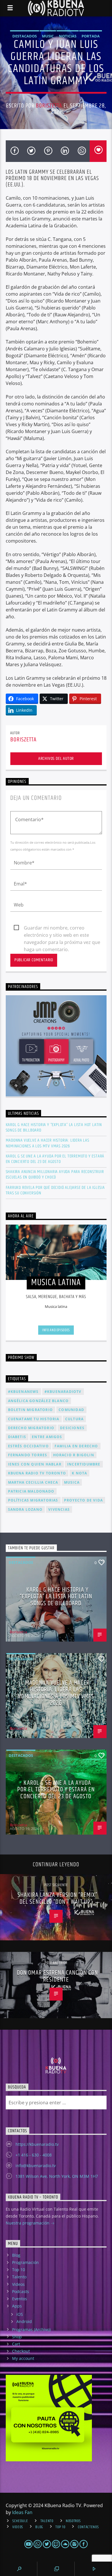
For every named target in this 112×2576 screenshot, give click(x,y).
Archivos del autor (56, 759)
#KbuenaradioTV (63, 1392)
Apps (17, 2306)
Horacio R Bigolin (74, 1455)
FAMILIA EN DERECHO (76, 1446)
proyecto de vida (83, 1500)
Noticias (68, 36)
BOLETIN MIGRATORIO (31, 1410)
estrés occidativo (28, 1446)
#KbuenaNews (23, 1392)
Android (24, 2321)
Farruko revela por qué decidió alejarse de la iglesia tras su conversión (55, 1190)
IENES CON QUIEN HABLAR (35, 1464)
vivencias (59, 1509)
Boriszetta (49, 106)
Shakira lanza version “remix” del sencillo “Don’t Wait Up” (57, 1898)
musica (72, 1482)
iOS (20, 2314)
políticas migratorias (33, 1500)
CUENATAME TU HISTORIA (34, 1419)
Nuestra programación (28, 2223)
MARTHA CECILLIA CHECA (33, 1482)
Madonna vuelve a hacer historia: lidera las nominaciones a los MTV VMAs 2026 (48, 1143)
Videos (18, 2284)
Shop (17, 2337)
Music (48, 36)
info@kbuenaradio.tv (36, 2166)
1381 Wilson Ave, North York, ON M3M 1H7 (57, 2176)
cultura (74, 1419)
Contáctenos (88, 2527)
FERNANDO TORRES (28, 1455)
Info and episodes (56, 1330)
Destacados (25, 36)
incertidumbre (84, 1464)
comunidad (71, 1410)
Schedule (20, 2521)
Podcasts (21, 2291)
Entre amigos (47, 1437)
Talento (19, 2277)
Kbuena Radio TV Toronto (37, 1473)
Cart (16, 2344)
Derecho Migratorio (31, 1428)
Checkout (21, 2351)
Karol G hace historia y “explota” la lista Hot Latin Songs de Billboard (54, 1128)
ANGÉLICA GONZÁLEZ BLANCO (38, 1401)
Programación (25, 2262)
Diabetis (17, 1437)
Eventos (20, 2299)
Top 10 (19, 2270)
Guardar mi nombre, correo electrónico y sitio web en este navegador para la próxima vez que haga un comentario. (62, 928)
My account (23, 2358)
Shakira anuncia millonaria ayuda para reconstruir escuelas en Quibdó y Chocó (55, 1174)
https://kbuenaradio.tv (37, 2144)
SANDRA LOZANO (25, 1509)
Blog (16, 2255)
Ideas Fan (22, 2512)
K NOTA (79, 1473)
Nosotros (73, 2521)
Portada (91, 36)
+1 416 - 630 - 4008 (34, 2155)
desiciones (72, 1428)
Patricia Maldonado (31, 1491)
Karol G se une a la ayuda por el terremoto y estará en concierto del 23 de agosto (55, 1159)
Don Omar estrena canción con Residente (57, 1976)
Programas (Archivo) (31, 2329)
